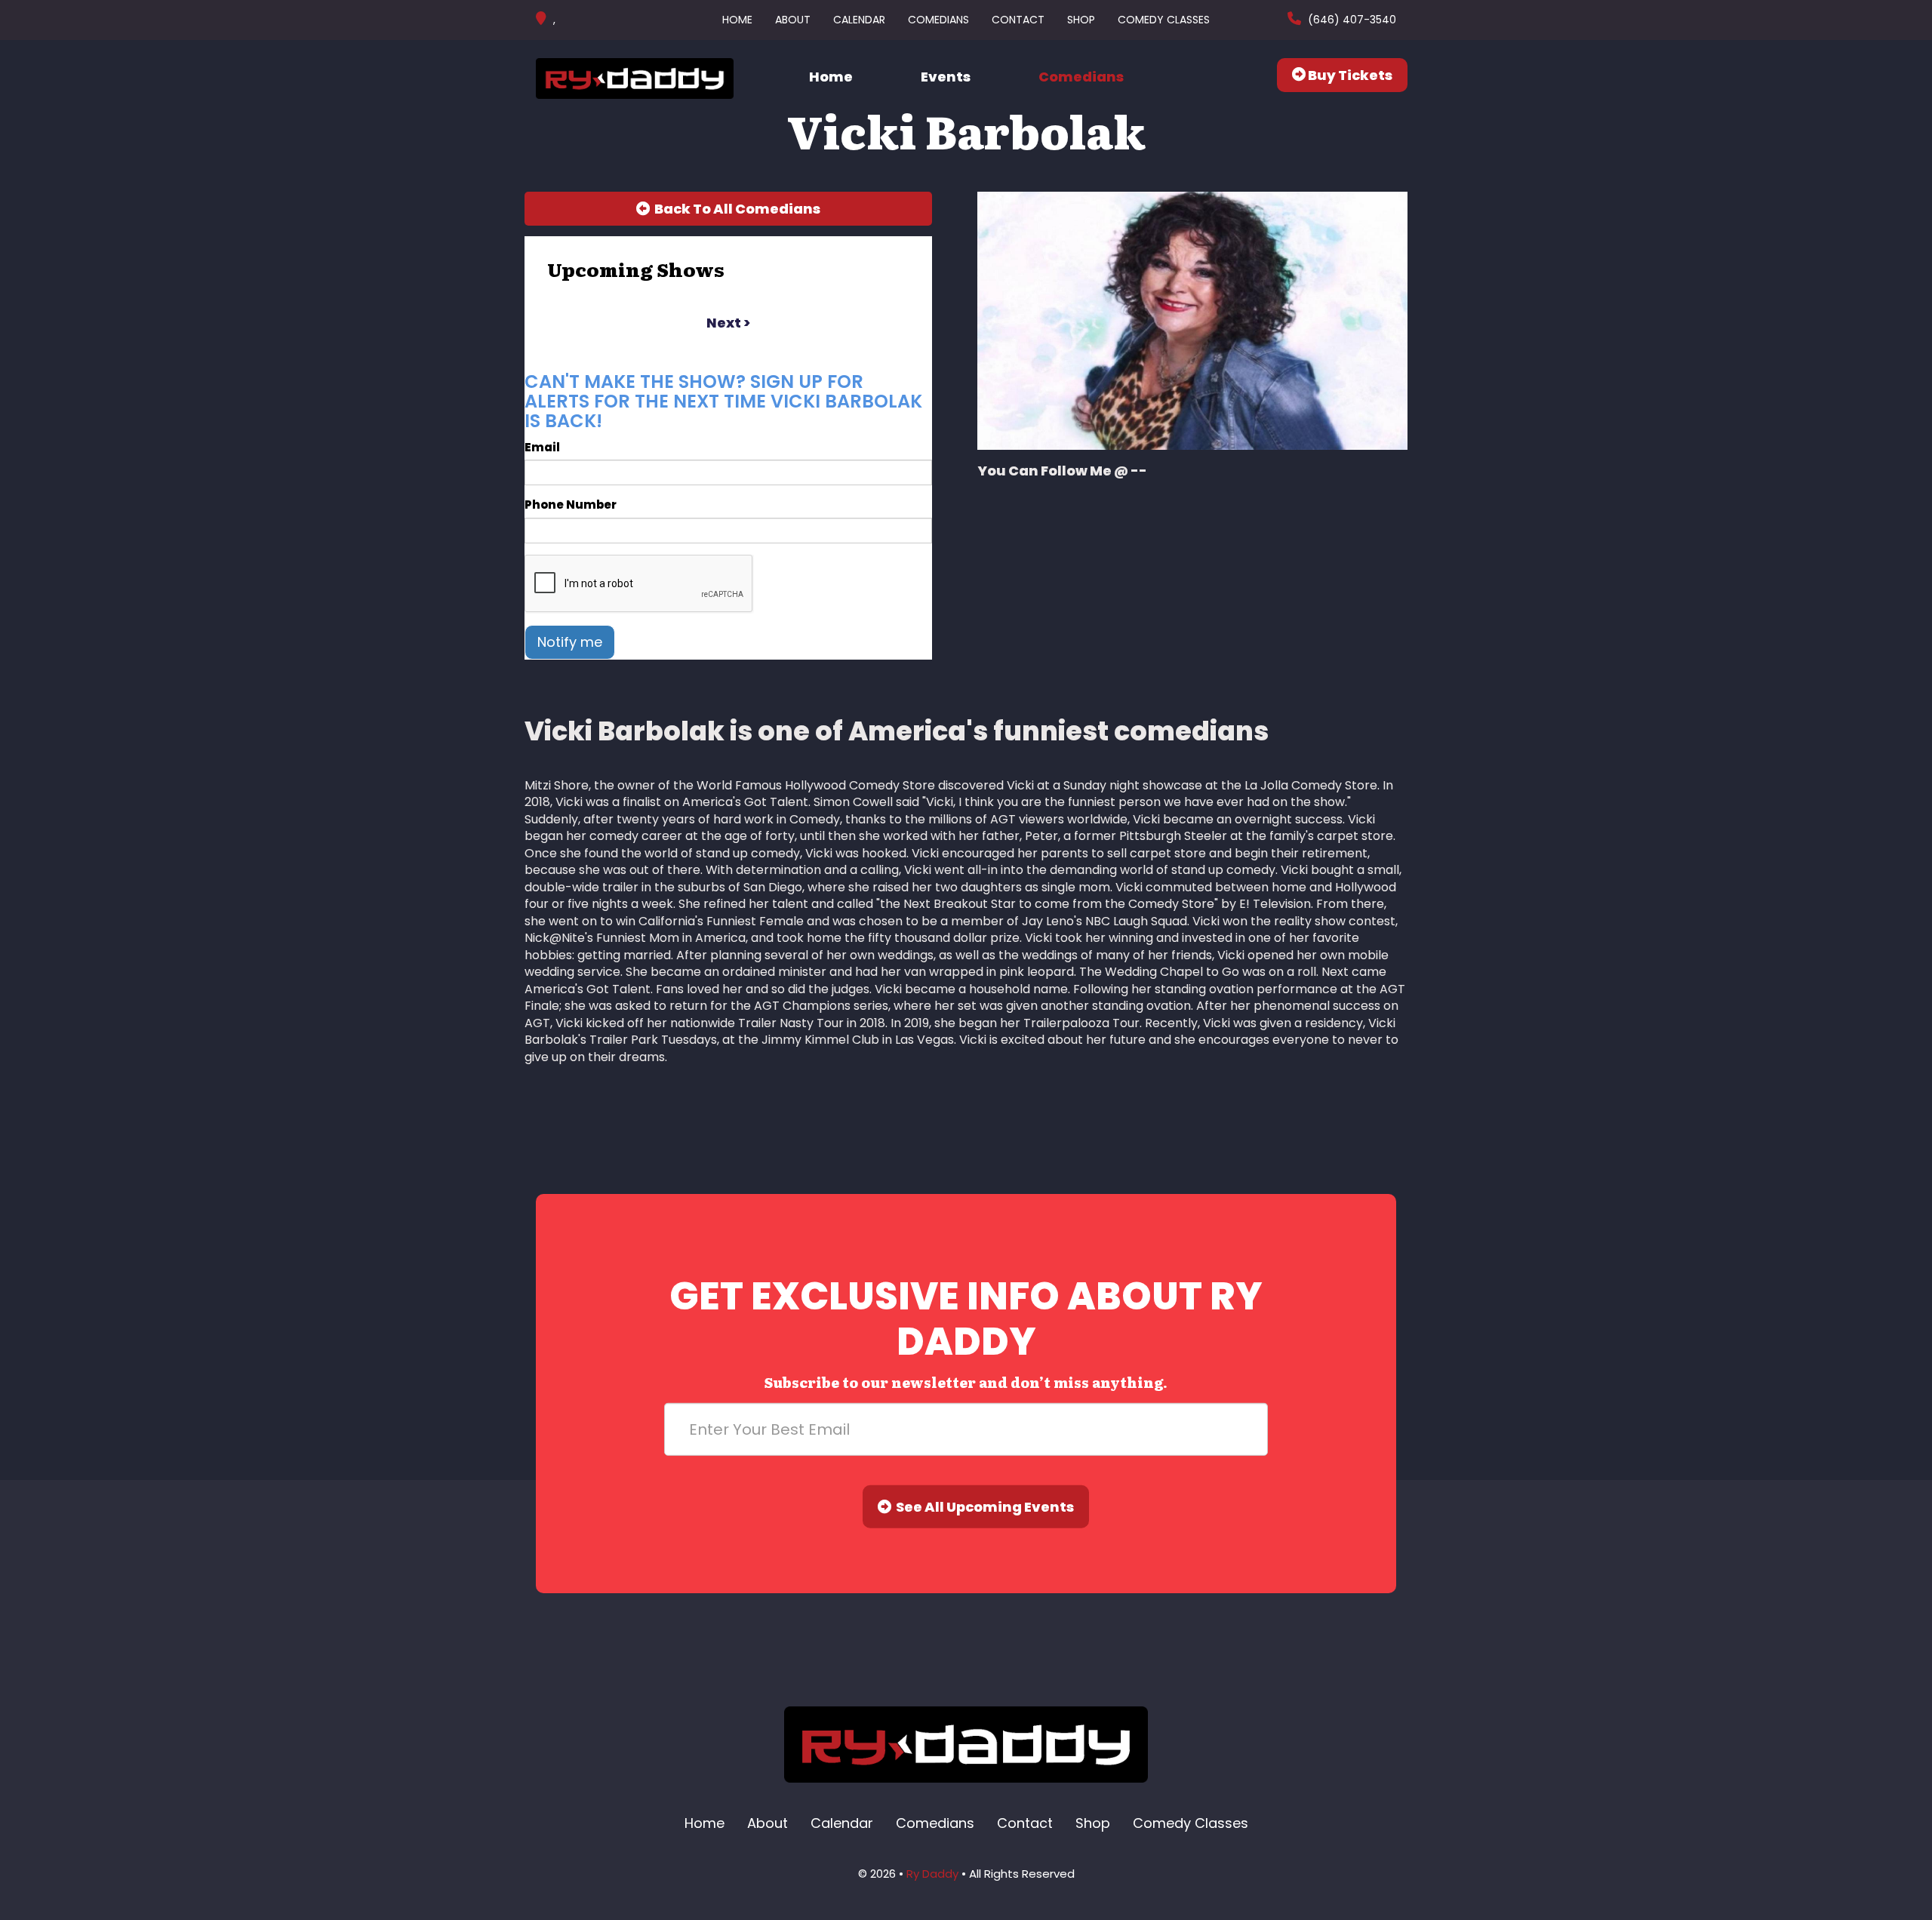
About (793, 20)
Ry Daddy (932, 1874)
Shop (1081, 20)
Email (542, 447)
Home (737, 20)
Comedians (938, 20)
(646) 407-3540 (1351, 20)
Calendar (859, 20)
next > (728, 323)
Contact (1018, 20)
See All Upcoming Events (983, 1507)
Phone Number (571, 505)
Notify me (570, 642)
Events (946, 77)
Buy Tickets (1349, 75)
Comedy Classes (1164, 20)
